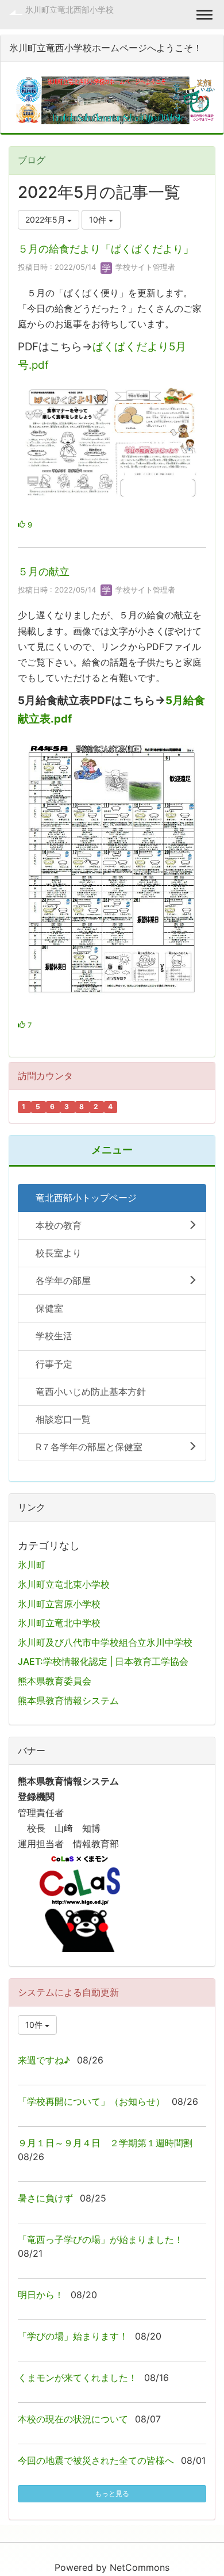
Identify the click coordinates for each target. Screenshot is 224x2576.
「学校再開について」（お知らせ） (91, 2101)
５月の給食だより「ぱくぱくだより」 (106, 249)
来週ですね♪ (44, 2060)
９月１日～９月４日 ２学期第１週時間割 (105, 2143)
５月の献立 (44, 572)
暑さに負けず (45, 2198)
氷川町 (32, 1565)
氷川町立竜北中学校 (59, 1623)
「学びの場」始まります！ (73, 2336)
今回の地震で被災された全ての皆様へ (96, 2460)
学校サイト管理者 (144, 267)
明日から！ (41, 2295)
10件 (99, 219)
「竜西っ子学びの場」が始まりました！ (101, 2239)
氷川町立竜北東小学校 (64, 1584)
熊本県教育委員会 (55, 1681)
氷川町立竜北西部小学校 (69, 9)
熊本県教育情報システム (68, 1700)
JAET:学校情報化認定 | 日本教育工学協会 (103, 1661)
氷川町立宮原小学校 (59, 1604)
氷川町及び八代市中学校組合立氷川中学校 (105, 1642)
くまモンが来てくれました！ (78, 2378)
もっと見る (112, 2493)
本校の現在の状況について (73, 2419)
